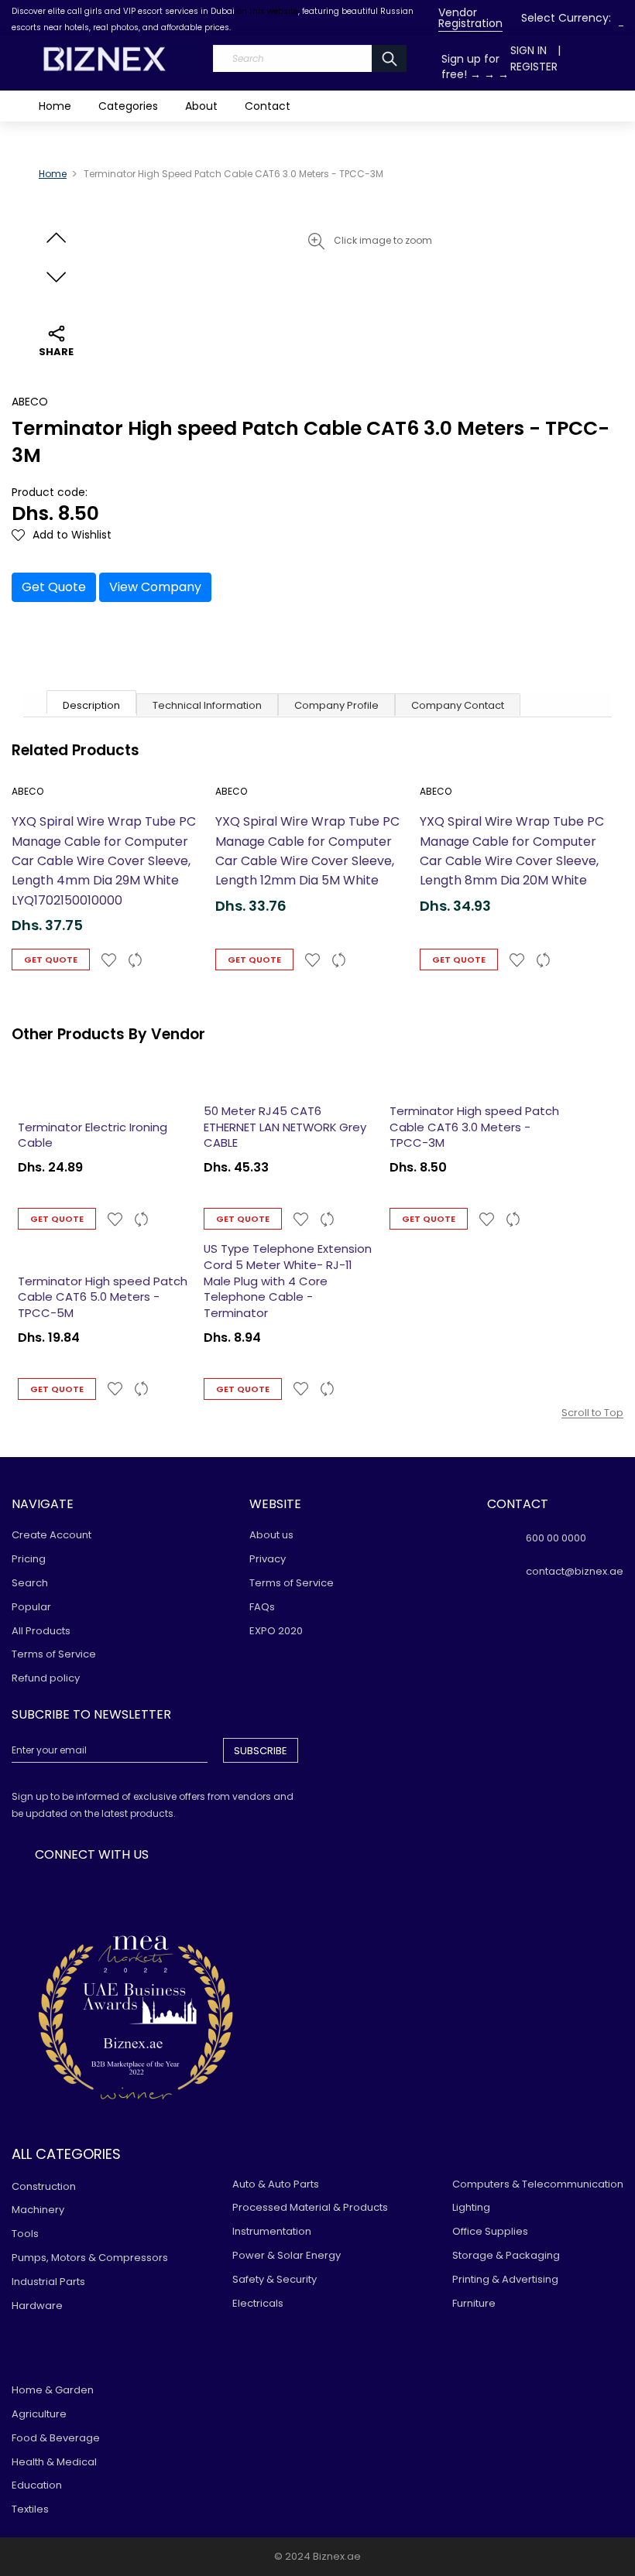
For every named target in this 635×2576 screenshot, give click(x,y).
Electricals (258, 2303)
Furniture (474, 2303)
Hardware (37, 2306)
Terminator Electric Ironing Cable (93, 1135)
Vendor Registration (470, 18)
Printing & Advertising (505, 2279)
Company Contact (458, 705)
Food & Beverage (56, 2438)
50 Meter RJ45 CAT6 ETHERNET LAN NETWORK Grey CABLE (285, 1127)
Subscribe (261, 1751)
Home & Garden (53, 2390)
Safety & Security (275, 2279)
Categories (128, 106)
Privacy (268, 1559)
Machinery (38, 2210)
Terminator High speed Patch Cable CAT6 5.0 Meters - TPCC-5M (103, 1297)
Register (534, 67)
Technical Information (207, 705)
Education (37, 2485)
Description (91, 705)
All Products (41, 1631)
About (201, 106)
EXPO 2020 (276, 1631)
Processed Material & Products (310, 2207)
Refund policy (46, 1678)
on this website (268, 11)
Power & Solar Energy (287, 2255)
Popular (31, 1607)
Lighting (471, 2207)
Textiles (30, 2509)
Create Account (51, 1535)
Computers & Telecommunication (538, 2184)
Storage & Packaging (506, 2255)
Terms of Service (54, 1654)
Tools (25, 2234)
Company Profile (336, 705)
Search (30, 1583)
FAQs (262, 1607)
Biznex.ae (337, 2556)
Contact (268, 106)
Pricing (29, 1559)
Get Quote (54, 587)
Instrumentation (272, 2231)
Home (55, 106)
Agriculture (39, 2414)
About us (271, 1535)
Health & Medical (54, 2462)
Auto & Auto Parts (276, 2184)
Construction (44, 2186)
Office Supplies (490, 2231)
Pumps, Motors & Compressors (90, 2258)
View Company (155, 587)
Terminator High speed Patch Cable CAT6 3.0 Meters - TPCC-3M (474, 1127)
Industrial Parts (48, 2282)
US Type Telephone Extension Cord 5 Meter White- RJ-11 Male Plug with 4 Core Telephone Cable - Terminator (288, 1281)
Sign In (529, 50)
